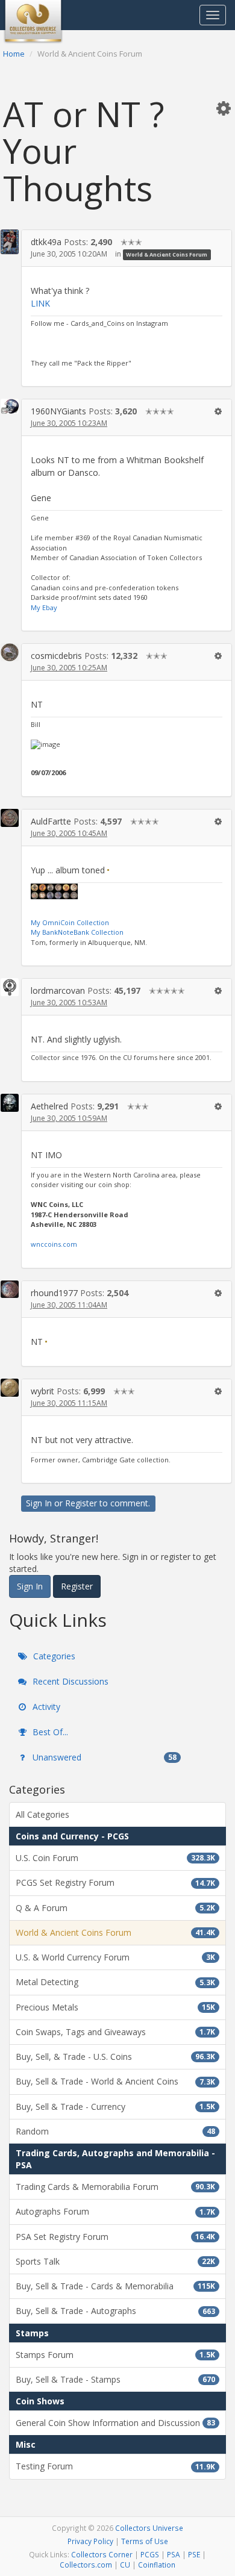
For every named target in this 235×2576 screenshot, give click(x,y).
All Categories (42, 1814)
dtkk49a (46, 242)
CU (125, 2565)
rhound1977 (54, 1293)
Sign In (39, 1503)
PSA (174, 2554)
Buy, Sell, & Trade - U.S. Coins (115, 2057)
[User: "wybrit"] (10, 1388)
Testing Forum (115, 2466)
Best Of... (49, 1732)
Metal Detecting (115, 1982)
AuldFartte (51, 821)
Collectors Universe (149, 2528)
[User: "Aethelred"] (10, 1103)
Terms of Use (145, 2541)
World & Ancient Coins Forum (167, 254)
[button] (224, 108)
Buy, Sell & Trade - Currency (115, 2107)
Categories (53, 1656)
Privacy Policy (90, 2541)
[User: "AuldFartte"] (10, 818)
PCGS (150, 2554)
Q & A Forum (115, 1908)
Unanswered (103, 1757)
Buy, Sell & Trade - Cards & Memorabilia (115, 2286)
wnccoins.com (54, 1244)
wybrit (42, 1391)
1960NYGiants (58, 411)
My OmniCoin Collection (70, 922)
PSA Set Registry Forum (115, 2237)
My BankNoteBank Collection (77, 932)
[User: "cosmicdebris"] (10, 652)
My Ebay (44, 607)
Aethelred (49, 1106)
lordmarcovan (58, 990)
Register (81, 1503)
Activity (45, 1707)
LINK (40, 303)
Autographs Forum (115, 2211)
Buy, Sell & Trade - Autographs (115, 2311)
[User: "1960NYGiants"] (10, 406)
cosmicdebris (56, 656)
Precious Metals (115, 2007)
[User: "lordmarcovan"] (10, 987)
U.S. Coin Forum (115, 1858)
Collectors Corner (102, 2554)
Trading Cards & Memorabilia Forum (115, 2187)
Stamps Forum (115, 2355)
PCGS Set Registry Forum (115, 1882)
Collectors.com (86, 2565)
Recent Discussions (69, 1681)
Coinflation (157, 2565)
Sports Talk (115, 2261)
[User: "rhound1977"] (10, 1289)
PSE (194, 2554)
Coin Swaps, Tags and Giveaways (115, 2032)
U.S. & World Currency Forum (115, 1957)
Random (115, 2131)
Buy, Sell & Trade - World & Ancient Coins (115, 2081)
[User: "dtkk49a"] (10, 242)
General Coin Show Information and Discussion (115, 2423)
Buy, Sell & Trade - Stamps (115, 2379)
